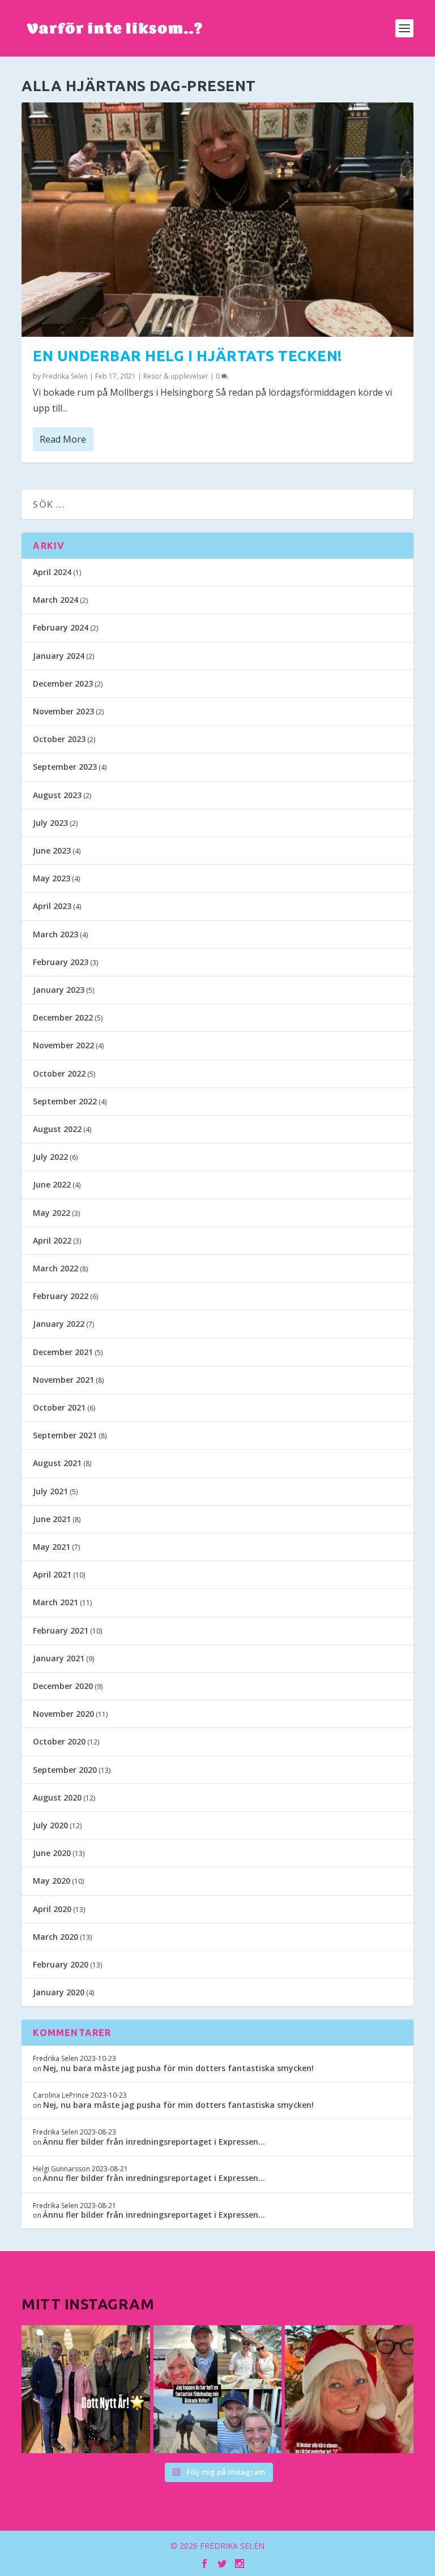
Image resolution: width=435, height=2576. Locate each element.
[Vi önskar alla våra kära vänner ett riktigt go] (86, 2389)
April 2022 (52, 1240)
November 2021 (63, 1380)
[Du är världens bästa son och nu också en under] (217, 2389)
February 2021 (61, 1630)
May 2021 (52, 1547)
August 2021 (57, 1463)
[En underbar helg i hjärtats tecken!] (217, 220)
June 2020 (52, 1853)
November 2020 (63, 1714)
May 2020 (52, 1881)
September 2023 (65, 767)
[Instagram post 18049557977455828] (349, 2389)
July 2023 (50, 823)
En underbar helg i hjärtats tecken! (187, 356)
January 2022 (59, 1324)
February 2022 (61, 1296)
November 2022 (63, 1045)
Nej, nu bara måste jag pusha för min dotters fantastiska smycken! (178, 2068)
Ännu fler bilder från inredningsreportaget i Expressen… (154, 2142)
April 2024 (52, 572)
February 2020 (61, 1964)
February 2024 (61, 627)
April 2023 (52, 906)
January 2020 (59, 1992)
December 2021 (63, 1352)
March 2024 (56, 600)
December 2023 (63, 683)
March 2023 (56, 934)
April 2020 (52, 1909)
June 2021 (52, 1519)
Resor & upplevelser (176, 376)
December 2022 (63, 1017)
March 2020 (56, 1937)
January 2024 (59, 656)
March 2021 (56, 1602)
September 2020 (65, 1770)
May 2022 (52, 1213)
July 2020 (50, 1825)
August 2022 (57, 1129)
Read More (63, 439)
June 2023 (52, 850)
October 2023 (59, 739)
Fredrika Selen (65, 376)
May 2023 (52, 878)
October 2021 (59, 1407)
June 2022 (52, 1184)
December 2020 (63, 1686)
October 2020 (59, 1741)
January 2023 (59, 990)
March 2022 (56, 1268)
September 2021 (65, 1435)
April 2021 (52, 1574)
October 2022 (59, 1073)
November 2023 (63, 711)
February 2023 (61, 962)
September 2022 (65, 1101)
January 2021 (59, 1658)
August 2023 (57, 795)
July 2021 (50, 1491)
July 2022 (50, 1157)
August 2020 (57, 1797)
